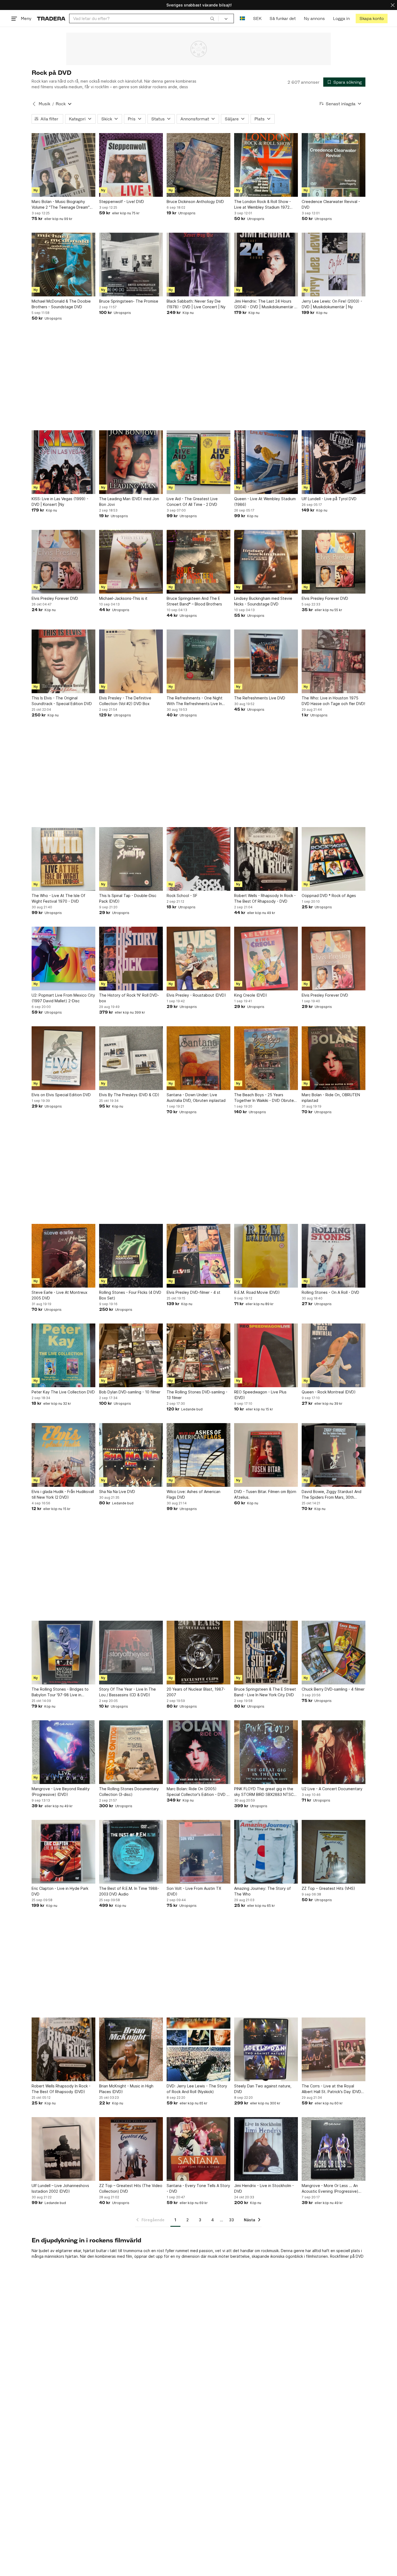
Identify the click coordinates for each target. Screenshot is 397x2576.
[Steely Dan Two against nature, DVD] (266, 2049)
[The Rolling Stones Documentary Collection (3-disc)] (131, 1752)
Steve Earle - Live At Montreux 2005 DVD (60, 1295)
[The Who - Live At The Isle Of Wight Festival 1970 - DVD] (63, 859)
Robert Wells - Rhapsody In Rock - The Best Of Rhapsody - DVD (265, 898)
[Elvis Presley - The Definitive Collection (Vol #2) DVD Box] (131, 661)
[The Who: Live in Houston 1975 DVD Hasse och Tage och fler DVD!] (334, 661)
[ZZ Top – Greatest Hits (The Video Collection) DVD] (131, 2149)
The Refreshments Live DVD (260, 698)
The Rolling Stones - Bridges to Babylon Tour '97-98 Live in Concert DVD (60, 1692)
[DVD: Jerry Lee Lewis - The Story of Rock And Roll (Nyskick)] (198, 2049)
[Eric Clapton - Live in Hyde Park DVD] (63, 1852)
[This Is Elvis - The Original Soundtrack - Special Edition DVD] (63, 661)
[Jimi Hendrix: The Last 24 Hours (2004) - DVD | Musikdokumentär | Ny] (266, 265)
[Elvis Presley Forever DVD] (63, 562)
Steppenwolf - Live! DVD (122, 202)
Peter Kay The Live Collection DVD (63, 1392)
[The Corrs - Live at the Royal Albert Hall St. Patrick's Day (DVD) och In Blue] (334, 2049)
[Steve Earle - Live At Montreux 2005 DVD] (63, 1256)
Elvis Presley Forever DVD (55, 598)
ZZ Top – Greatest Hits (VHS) (328, 1888)
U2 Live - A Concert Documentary (332, 1789)
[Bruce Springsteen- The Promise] (131, 265)
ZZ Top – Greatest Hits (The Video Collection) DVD (131, 2188)
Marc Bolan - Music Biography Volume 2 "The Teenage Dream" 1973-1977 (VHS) (61, 205)
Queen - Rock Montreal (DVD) (329, 1392)
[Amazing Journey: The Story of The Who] (266, 1852)
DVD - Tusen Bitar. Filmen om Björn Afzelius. (265, 1494)
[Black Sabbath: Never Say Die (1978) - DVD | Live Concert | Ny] (198, 265)
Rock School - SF (182, 896)
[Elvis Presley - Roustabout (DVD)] (198, 959)
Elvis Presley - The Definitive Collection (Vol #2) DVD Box (125, 701)
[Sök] (212, 18)
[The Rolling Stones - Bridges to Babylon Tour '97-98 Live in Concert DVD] (63, 1653)
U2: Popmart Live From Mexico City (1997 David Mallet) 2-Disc (63, 998)
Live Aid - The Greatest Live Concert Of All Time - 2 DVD (192, 502)
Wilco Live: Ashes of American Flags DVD (194, 1494)
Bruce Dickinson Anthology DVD (195, 202)
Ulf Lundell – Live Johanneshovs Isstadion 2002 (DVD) (60, 2188)
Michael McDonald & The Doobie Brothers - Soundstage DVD (61, 304)
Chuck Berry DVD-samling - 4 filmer (333, 1689)
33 (231, 2220)
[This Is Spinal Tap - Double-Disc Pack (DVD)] (131, 859)
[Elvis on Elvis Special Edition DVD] (63, 1058)
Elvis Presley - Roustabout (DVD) (196, 995)
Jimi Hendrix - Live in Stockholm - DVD (264, 2188)
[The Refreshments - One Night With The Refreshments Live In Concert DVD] (198, 661)
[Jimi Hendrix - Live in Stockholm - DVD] (266, 2149)
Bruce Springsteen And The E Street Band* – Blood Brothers (194, 601)
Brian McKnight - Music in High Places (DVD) (126, 2089)
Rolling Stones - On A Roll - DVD (330, 1292)
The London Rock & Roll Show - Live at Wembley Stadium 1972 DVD (263, 205)
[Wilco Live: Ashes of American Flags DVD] (198, 1455)
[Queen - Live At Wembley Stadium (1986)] (266, 462)
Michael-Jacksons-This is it (123, 598)
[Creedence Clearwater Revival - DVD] (334, 165)
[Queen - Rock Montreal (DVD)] (334, 1355)
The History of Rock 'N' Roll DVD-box (129, 998)
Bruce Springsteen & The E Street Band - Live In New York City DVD (265, 1692)
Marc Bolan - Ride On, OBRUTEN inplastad (331, 1098)
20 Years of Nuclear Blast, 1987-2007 (196, 1692)
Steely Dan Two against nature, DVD (263, 2089)
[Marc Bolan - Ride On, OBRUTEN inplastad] (334, 1058)
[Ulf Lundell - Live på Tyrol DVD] (334, 462)
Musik (44, 104)
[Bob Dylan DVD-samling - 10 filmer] (131, 1355)
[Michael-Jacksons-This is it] (131, 562)
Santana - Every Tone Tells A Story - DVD (198, 2188)
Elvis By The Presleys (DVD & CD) (129, 1095)
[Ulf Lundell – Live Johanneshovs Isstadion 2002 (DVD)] (63, 2149)
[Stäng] (393, 5)
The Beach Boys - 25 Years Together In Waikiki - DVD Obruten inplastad (265, 1098)
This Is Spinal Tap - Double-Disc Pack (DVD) (128, 898)
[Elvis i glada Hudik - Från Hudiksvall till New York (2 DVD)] (63, 1455)
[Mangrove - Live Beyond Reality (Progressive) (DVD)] (63, 1752)
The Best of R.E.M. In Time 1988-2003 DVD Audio (129, 1891)
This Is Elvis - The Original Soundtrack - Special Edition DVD (62, 701)
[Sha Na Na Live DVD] (131, 1455)
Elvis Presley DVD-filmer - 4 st (194, 1292)
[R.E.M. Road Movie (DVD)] (266, 1256)
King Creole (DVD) (251, 995)
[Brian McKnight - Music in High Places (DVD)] (131, 2049)
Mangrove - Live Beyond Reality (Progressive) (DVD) (61, 1792)
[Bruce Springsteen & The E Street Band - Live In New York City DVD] (266, 1653)
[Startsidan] (51, 18)
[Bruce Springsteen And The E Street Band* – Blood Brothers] (198, 562)
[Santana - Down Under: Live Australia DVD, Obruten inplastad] (198, 1058)
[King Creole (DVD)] (266, 959)
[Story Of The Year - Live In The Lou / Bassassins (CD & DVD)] (131, 1653)
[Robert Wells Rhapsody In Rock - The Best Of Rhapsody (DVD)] (63, 2049)
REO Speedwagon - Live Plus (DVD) (260, 1395)
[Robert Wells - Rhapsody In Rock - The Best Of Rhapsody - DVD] (266, 859)
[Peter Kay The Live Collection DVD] (63, 1355)
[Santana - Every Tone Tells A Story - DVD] (198, 2149)
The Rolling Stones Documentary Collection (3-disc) (129, 1792)
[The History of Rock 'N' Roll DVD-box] (131, 959)
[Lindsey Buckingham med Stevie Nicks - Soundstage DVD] (266, 562)
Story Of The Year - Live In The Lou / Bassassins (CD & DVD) (127, 1692)
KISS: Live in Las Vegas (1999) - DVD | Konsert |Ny (60, 502)
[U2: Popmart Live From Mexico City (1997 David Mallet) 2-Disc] (63, 959)
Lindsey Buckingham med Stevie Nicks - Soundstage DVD (263, 601)
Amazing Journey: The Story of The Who (263, 1891)
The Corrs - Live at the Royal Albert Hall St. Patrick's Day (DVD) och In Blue (332, 2089)
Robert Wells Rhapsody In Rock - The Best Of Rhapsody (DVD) (61, 2089)
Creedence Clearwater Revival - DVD (331, 204)
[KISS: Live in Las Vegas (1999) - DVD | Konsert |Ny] (63, 462)
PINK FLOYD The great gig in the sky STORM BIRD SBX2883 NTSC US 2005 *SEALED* (264, 1792)
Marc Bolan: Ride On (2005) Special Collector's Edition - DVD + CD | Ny (198, 1792)
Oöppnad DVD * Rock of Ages (329, 896)
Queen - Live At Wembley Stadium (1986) (265, 502)
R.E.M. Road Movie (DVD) (257, 1292)
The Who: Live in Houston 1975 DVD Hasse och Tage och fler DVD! (333, 701)
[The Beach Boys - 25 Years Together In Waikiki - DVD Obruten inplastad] (266, 1058)
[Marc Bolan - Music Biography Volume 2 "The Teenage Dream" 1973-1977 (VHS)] (63, 165)
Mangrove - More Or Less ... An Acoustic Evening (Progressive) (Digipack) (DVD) (330, 2189)
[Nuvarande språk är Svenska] (242, 18)
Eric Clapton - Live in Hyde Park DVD (60, 1891)
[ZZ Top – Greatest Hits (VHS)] (334, 1852)
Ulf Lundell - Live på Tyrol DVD (329, 499)
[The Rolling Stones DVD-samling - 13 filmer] (198, 1355)
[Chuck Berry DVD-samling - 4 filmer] (334, 1653)
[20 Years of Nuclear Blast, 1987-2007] (198, 1653)
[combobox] (144, 18)
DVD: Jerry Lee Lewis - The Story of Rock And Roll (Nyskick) (197, 2089)
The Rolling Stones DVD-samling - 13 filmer (197, 1395)
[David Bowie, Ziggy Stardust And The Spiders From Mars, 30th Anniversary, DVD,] (334, 1455)
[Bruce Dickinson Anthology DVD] (198, 165)
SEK (257, 18)
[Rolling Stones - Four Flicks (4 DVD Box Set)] (131, 1256)
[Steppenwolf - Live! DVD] (131, 165)
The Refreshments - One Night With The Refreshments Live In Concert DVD (195, 701)
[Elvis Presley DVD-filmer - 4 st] (198, 1256)
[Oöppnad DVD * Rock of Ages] (334, 859)
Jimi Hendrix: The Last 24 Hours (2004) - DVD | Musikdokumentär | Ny (265, 304)
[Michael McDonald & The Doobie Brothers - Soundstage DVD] (63, 265)
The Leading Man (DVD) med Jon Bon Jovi (129, 502)
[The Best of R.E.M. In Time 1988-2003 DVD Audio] (131, 1852)
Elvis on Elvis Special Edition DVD (61, 1095)
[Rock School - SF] (198, 859)
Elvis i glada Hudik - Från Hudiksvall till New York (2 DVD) (63, 1494)
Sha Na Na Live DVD (117, 1492)
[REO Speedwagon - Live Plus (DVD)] (266, 1355)
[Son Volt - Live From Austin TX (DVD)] (198, 1852)
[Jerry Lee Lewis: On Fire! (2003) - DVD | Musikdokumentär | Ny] (334, 265)
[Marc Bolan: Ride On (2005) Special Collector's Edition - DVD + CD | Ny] (198, 1752)
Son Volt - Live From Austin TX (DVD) (194, 1891)
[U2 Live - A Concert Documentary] (334, 1752)
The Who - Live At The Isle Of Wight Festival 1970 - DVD (58, 898)
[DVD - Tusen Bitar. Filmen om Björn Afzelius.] (266, 1455)
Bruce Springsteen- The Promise (129, 301)
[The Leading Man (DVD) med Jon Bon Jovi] (131, 462)
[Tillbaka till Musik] (34, 104)
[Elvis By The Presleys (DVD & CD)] (131, 1058)
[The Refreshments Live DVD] (266, 661)
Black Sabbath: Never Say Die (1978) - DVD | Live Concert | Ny (196, 304)
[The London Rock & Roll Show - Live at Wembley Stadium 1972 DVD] (266, 165)
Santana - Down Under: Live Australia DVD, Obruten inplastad (196, 1098)
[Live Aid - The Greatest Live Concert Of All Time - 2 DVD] (198, 462)
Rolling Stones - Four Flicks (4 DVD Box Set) (130, 1295)
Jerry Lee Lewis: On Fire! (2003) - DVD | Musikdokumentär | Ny (332, 304)
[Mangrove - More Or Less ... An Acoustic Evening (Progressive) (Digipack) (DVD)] (334, 2149)
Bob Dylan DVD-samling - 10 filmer (130, 1392)
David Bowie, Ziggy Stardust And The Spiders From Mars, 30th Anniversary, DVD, (332, 1495)
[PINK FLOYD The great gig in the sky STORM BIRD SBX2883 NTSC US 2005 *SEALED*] (266, 1752)
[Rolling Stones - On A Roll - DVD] (334, 1256)
